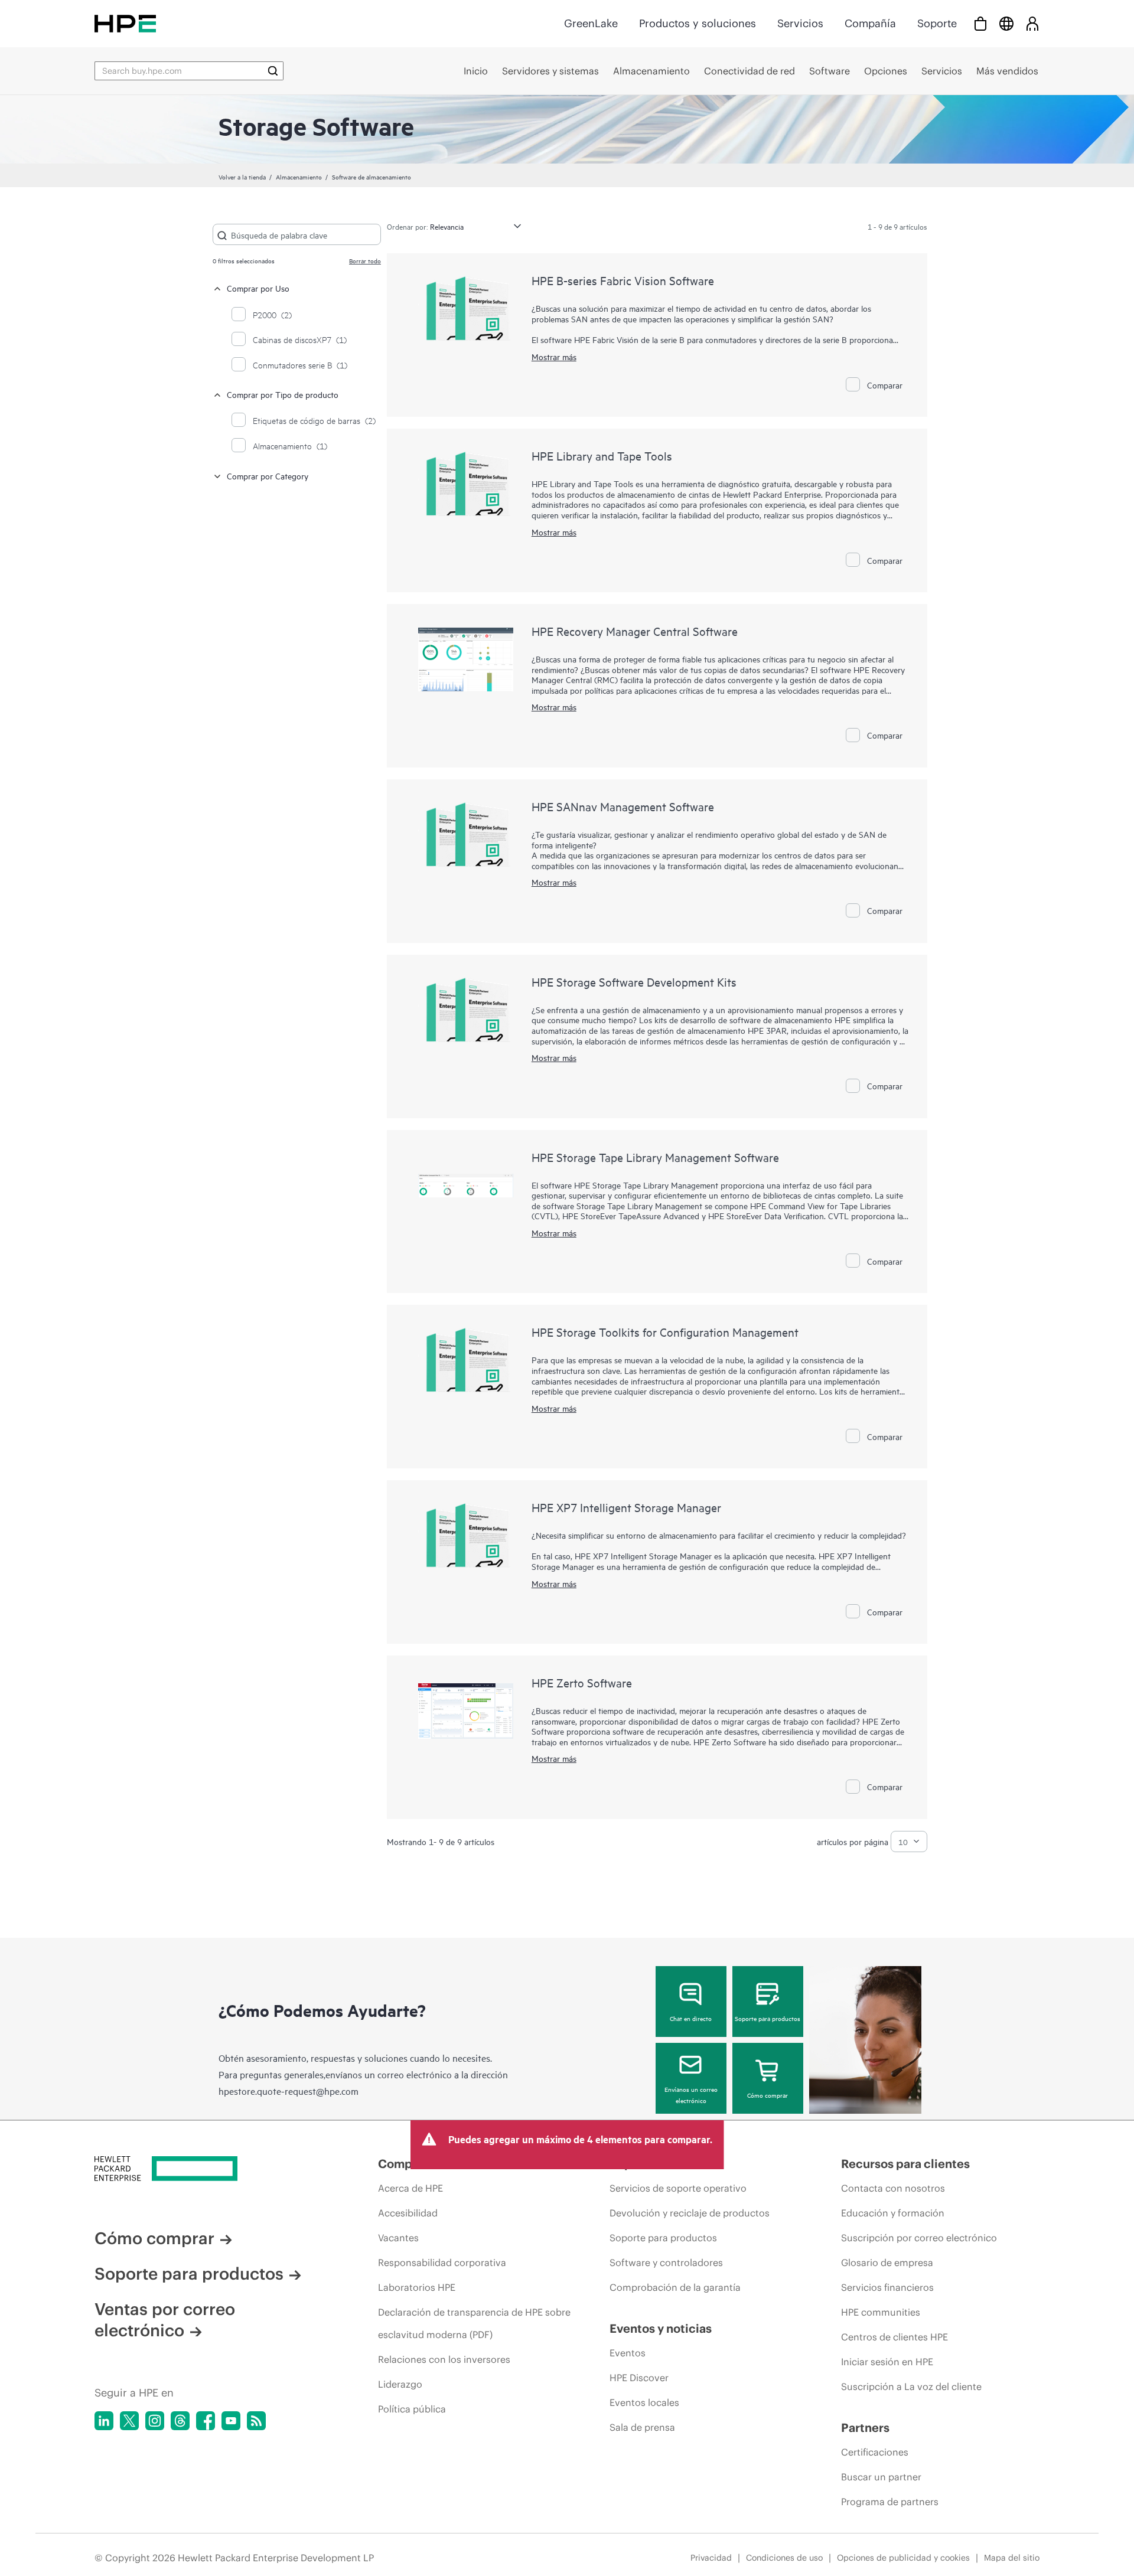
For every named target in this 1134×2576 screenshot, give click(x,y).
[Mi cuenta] (1032, 23)
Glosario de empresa (887, 2262)
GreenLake (591, 23)
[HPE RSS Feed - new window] (256, 2421)
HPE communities (881, 2312)
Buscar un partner (881, 2477)
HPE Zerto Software (582, 1682)
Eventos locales (644, 2402)
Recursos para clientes (905, 2164)
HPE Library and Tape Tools (602, 456)
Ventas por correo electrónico (165, 2320)
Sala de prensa (642, 2427)
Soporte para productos (768, 2018)
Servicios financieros (887, 2287)
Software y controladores (666, 2262)
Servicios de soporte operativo (678, 2188)
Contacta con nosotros (893, 2188)
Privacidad (711, 2558)
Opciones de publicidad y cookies (903, 2558)
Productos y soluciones (698, 23)
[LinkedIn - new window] (104, 2421)
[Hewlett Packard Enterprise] (125, 23)
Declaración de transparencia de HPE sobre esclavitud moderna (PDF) (474, 2323)
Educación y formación (893, 2213)
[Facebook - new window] (206, 2421)
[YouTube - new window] (231, 2421)
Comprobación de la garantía (675, 2287)
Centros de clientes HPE (895, 2337)
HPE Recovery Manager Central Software (635, 631)
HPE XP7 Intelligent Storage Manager (626, 1507)
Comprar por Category (268, 476)
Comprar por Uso (258, 288)
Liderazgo (400, 2384)
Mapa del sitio (1012, 2558)
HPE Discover (639, 2378)
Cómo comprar (768, 2095)
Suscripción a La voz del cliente (911, 2386)
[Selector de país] (1006, 23)
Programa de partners (890, 2502)
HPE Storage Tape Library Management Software (655, 1157)
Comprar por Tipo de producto (283, 394)
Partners (865, 2428)
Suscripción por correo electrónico (919, 2238)
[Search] (273, 71)
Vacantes (398, 2238)
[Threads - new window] (180, 2421)
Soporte (937, 23)
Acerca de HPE (410, 2188)
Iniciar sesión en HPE (887, 2362)
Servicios (800, 23)
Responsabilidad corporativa (442, 2262)
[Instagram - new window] (155, 2421)
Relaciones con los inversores (444, 2359)
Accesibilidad (408, 2213)
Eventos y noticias (661, 2328)
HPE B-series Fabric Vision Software (623, 280)
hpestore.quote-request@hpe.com (289, 2091)
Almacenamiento (299, 177)
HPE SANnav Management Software (623, 806)
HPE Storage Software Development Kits (634, 982)
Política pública (412, 2409)
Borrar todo (365, 260)
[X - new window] (129, 2421)
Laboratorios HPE (417, 2287)
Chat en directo (691, 2018)
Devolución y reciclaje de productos (690, 2213)
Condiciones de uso (784, 2558)
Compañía (870, 23)
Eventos (628, 2353)
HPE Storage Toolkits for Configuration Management (665, 1332)
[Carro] (980, 23)
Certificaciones (875, 2452)
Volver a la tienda (242, 177)
